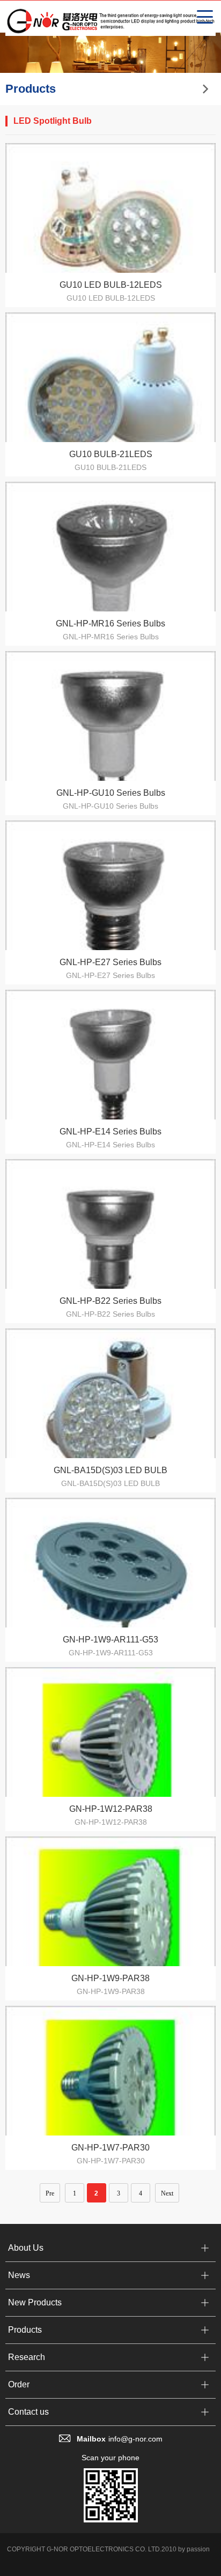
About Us (26, 2248)
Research (27, 2357)
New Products (35, 2302)
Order (19, 2384)
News (19, 2275)
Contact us (28, 2412)
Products (25, 2330)
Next (167, 2193)
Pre (50, 2193)
